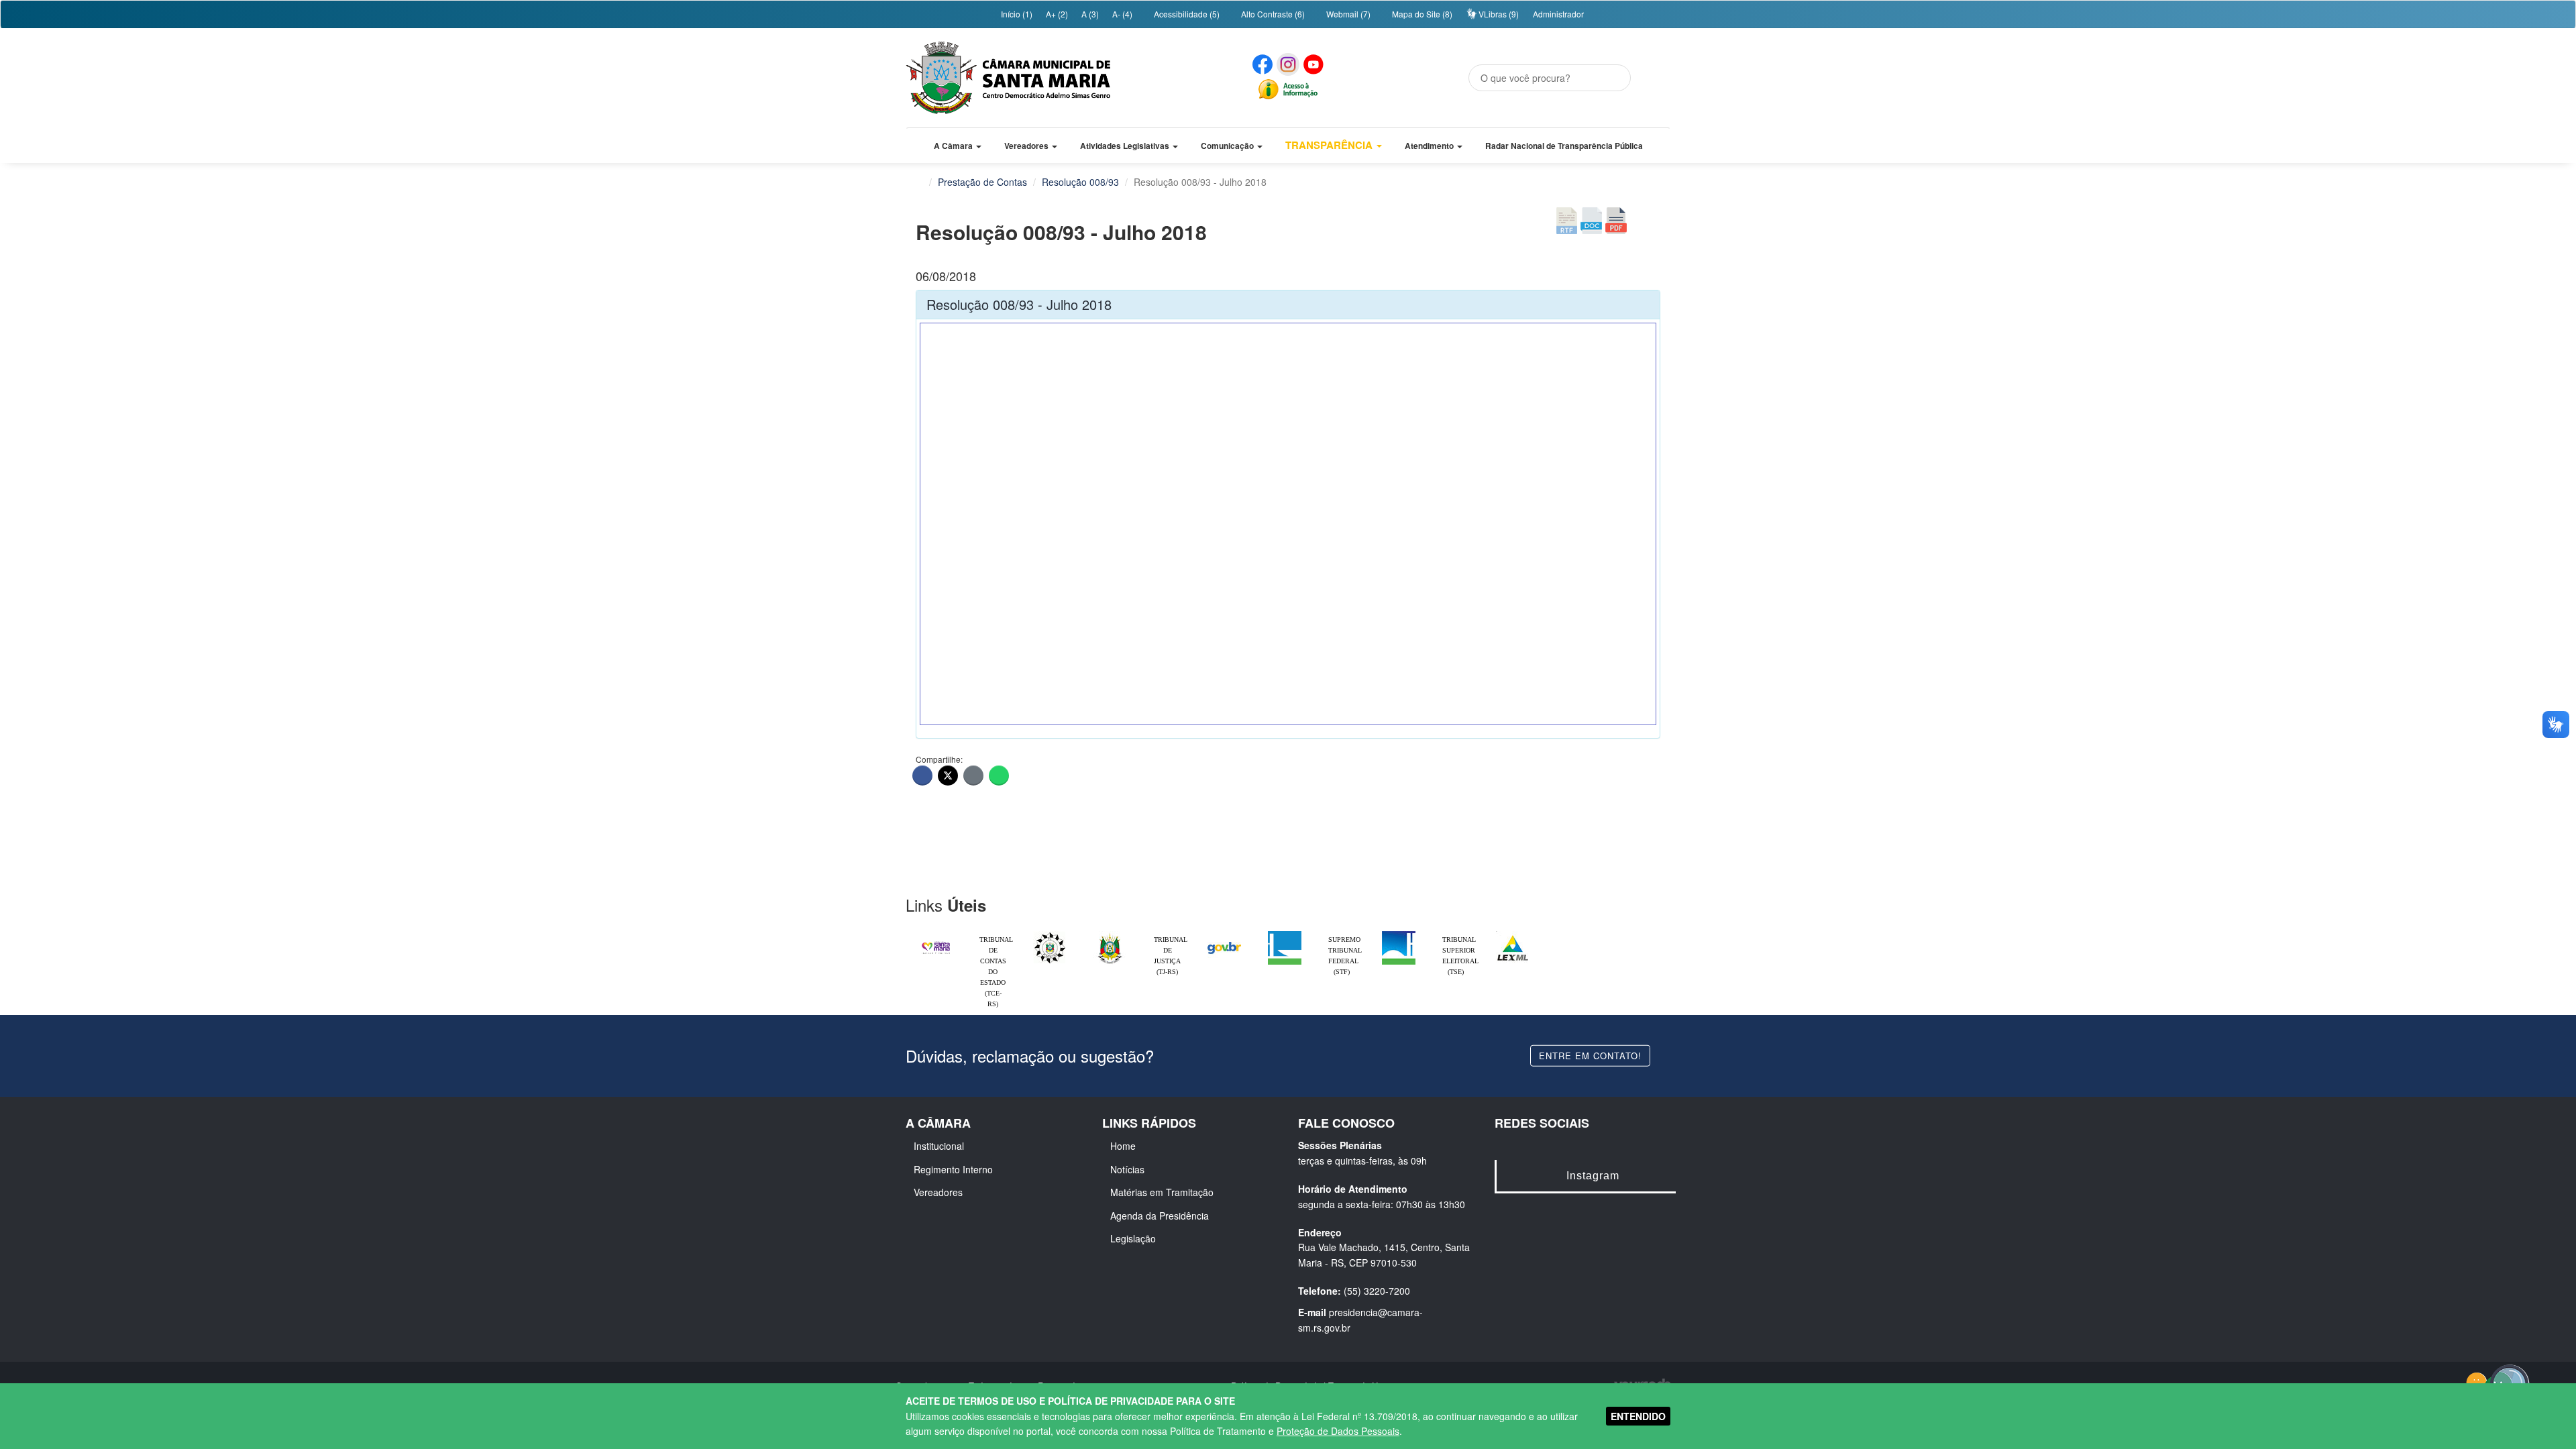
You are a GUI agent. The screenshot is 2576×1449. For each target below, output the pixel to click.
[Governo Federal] (1224, 934)
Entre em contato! (1590, 1055)
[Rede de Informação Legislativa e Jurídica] (1513, 934)
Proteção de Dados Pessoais (1338, 1431)
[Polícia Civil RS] (1050, 934)
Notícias (1127, 1169)
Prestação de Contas (982, 182)
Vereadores (938, 1192)
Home (1123, 1146)
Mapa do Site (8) (1421, 14)
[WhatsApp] (999, 775)
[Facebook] (922, 775)
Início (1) (1016, 14)
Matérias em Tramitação (1162, 1192)
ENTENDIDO (1638, 1416)
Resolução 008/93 (1080, 182)
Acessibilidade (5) (1186, 14)
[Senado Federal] (1399, 934)
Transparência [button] (1330, 145)
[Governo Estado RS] (1110, 934)
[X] (948, 775)
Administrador (1558, 14)
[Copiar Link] (973, 775)
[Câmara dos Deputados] (1285, 934)
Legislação (1133, 1238)
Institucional (939, 1146)
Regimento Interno (953, 1169)
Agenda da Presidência (1160, 1216)
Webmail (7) (1347, 14)
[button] (958, 146)
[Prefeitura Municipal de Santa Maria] (936, 942)
